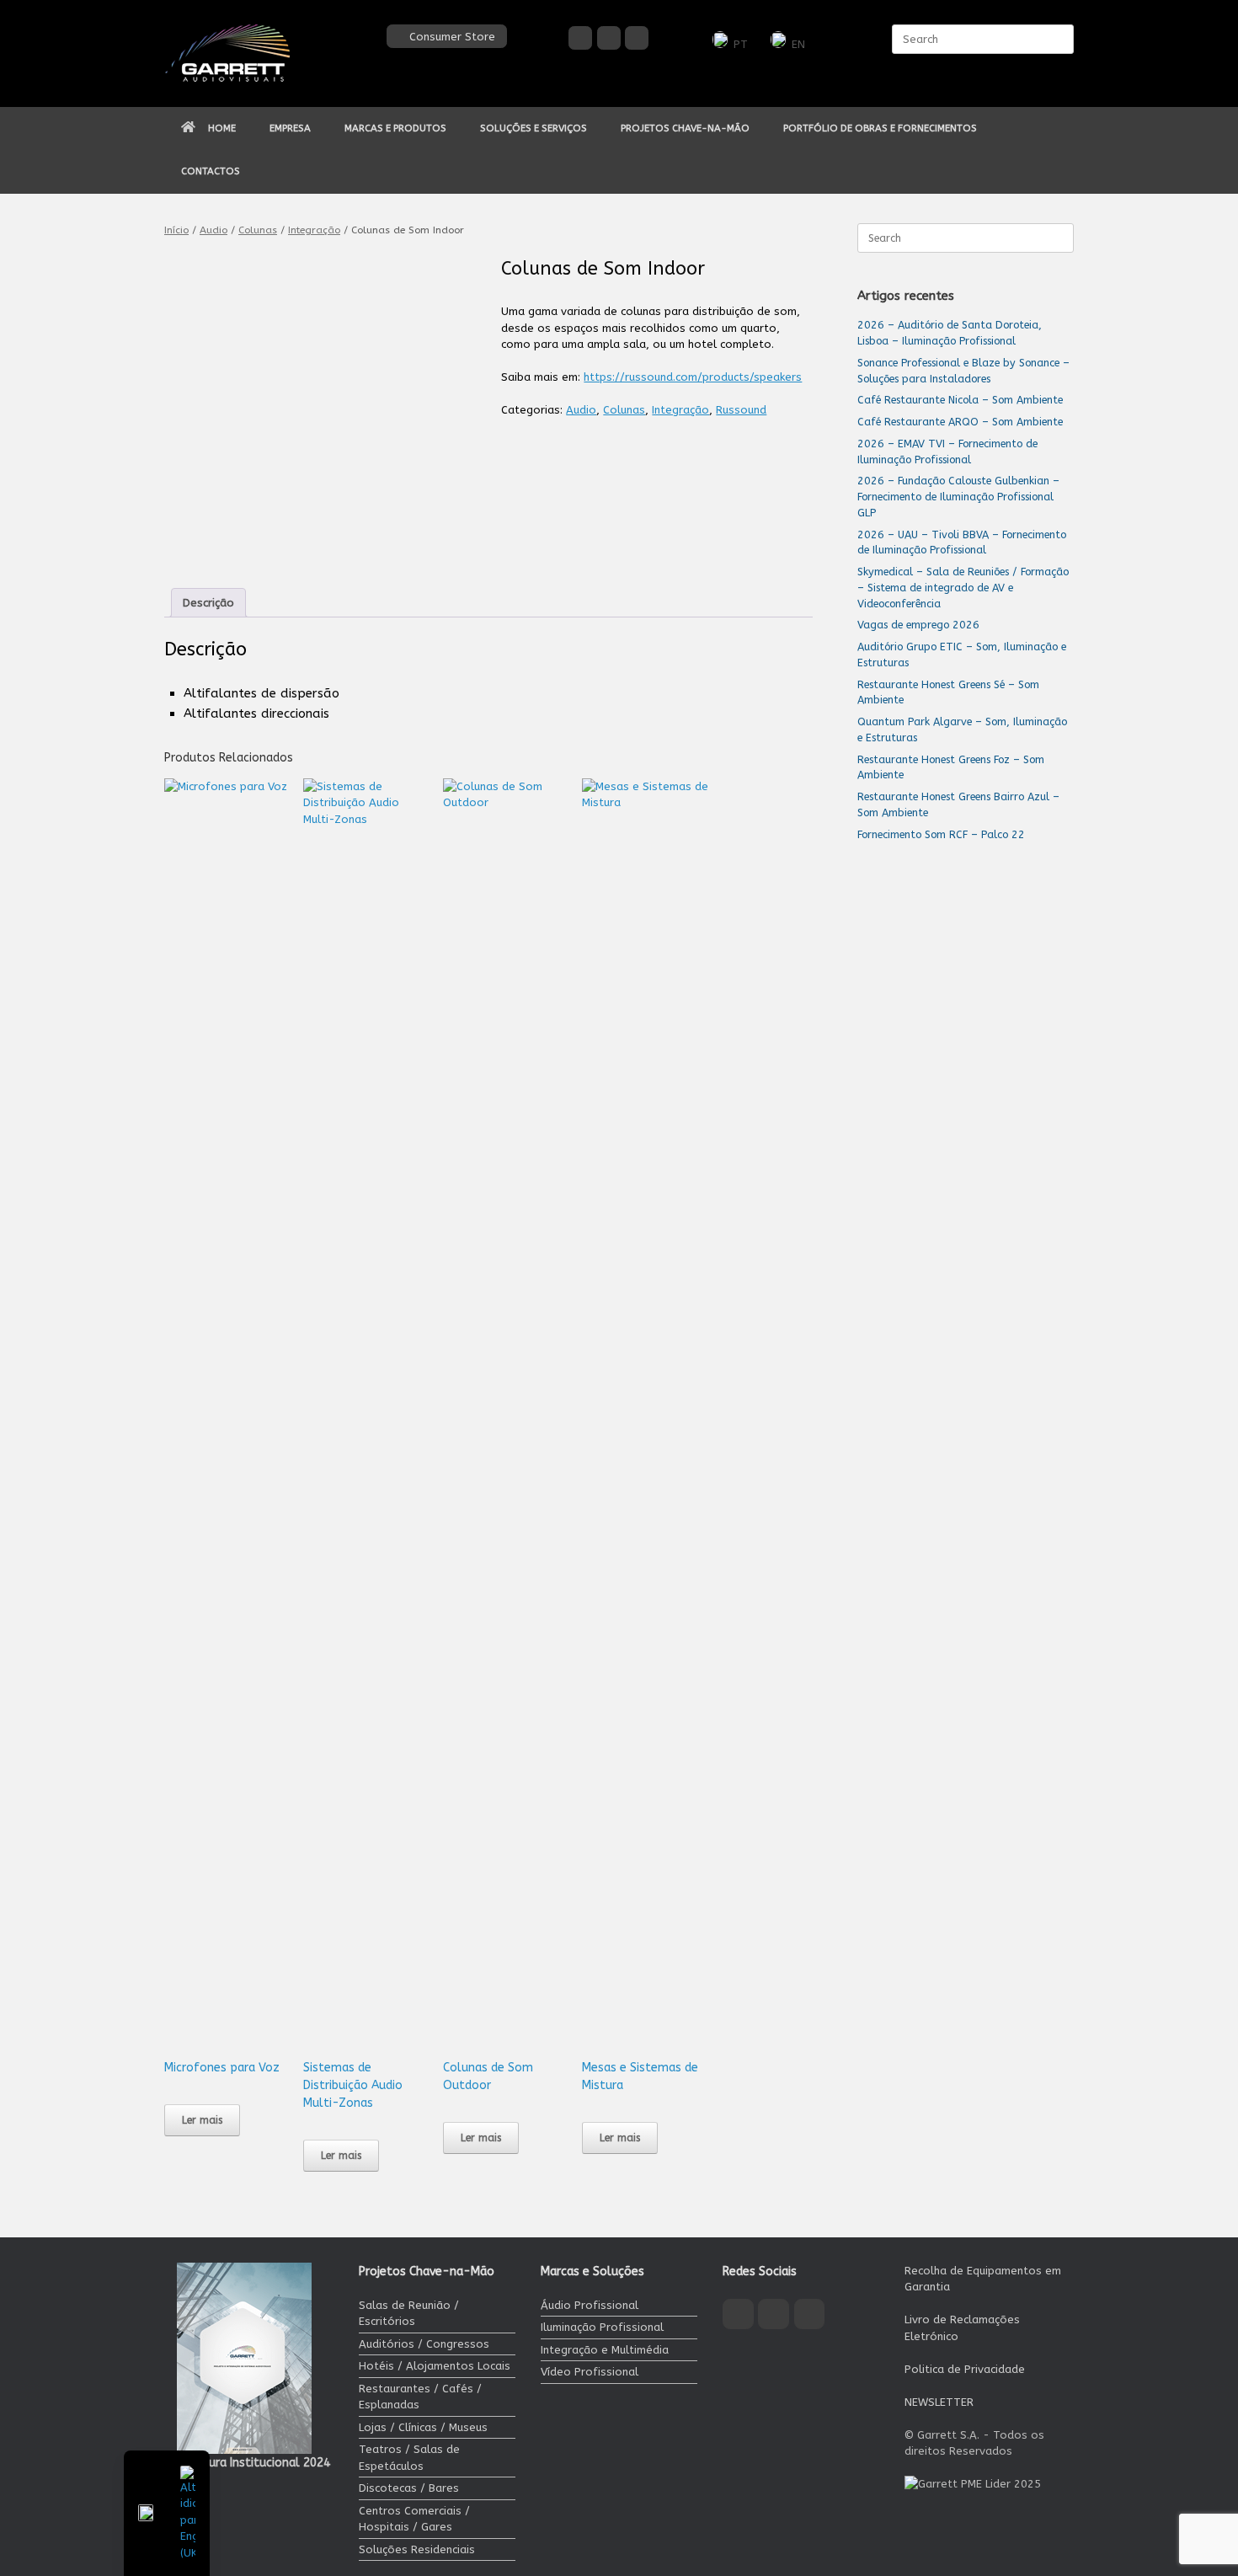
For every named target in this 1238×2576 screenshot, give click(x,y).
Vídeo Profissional (590, 2372)
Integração (314, 230)
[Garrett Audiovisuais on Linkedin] (637, 38)
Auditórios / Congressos (424, 2344)
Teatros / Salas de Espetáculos (409, 2458)
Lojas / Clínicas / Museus (423, 2427)
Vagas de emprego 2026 (918, 625)
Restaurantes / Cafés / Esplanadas (420, 2397)
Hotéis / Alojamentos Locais (435, 2366)
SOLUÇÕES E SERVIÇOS (534, 128)
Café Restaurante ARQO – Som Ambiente (960, 422)
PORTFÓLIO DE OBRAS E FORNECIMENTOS (880, 128)
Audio (213, 230)
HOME (222, 128)
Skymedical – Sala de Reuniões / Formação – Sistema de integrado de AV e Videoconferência (963, 588)
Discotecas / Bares (409, 2488)
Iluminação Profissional (602, 2327)
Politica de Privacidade (965, 2369)
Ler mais (202, 2120)
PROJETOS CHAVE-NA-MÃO (685, 128)
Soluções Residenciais (417, 2549)
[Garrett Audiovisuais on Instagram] (609, 38)
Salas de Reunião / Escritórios (409, 2314)
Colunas (258, 230)
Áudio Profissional (590, 2305)
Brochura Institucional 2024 (253, 2463)
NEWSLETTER (939, 2402)
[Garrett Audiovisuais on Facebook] (580, 38)
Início (176, 230)
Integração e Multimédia (605, 2350)
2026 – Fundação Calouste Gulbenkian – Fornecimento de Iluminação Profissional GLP (958, 497)
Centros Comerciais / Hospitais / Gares (414, 2519)
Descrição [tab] (208, 603)
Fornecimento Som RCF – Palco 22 (941, 834)
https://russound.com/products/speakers (693, 377)
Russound (741, 410)
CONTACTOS (211, 171)
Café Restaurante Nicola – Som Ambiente (960, 400)
